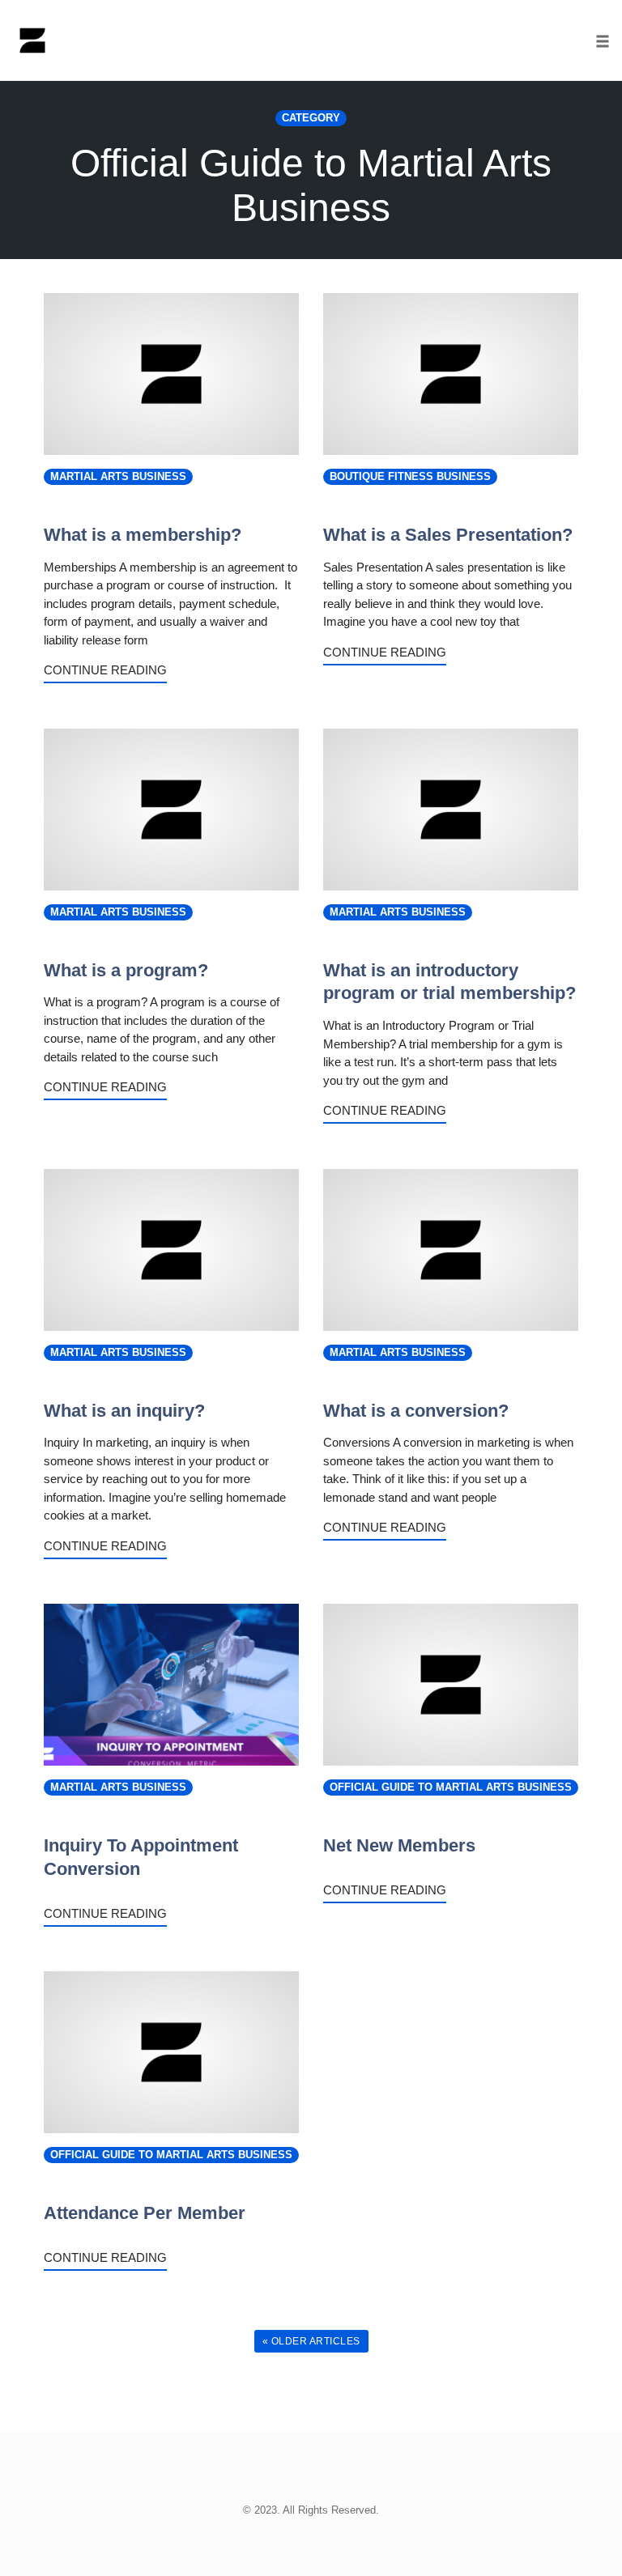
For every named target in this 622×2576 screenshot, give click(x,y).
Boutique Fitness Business (410, 477)
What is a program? (126, 970)
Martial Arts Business (118, 477)
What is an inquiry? (124, 1411)
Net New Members (399, 1845)
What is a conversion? (416, 1411)
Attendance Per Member (145, 2213)
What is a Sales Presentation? (448, 535)
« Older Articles (311, 2341)
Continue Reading (105, 670)
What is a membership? (143, 535)
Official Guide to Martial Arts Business (451, 1787)
